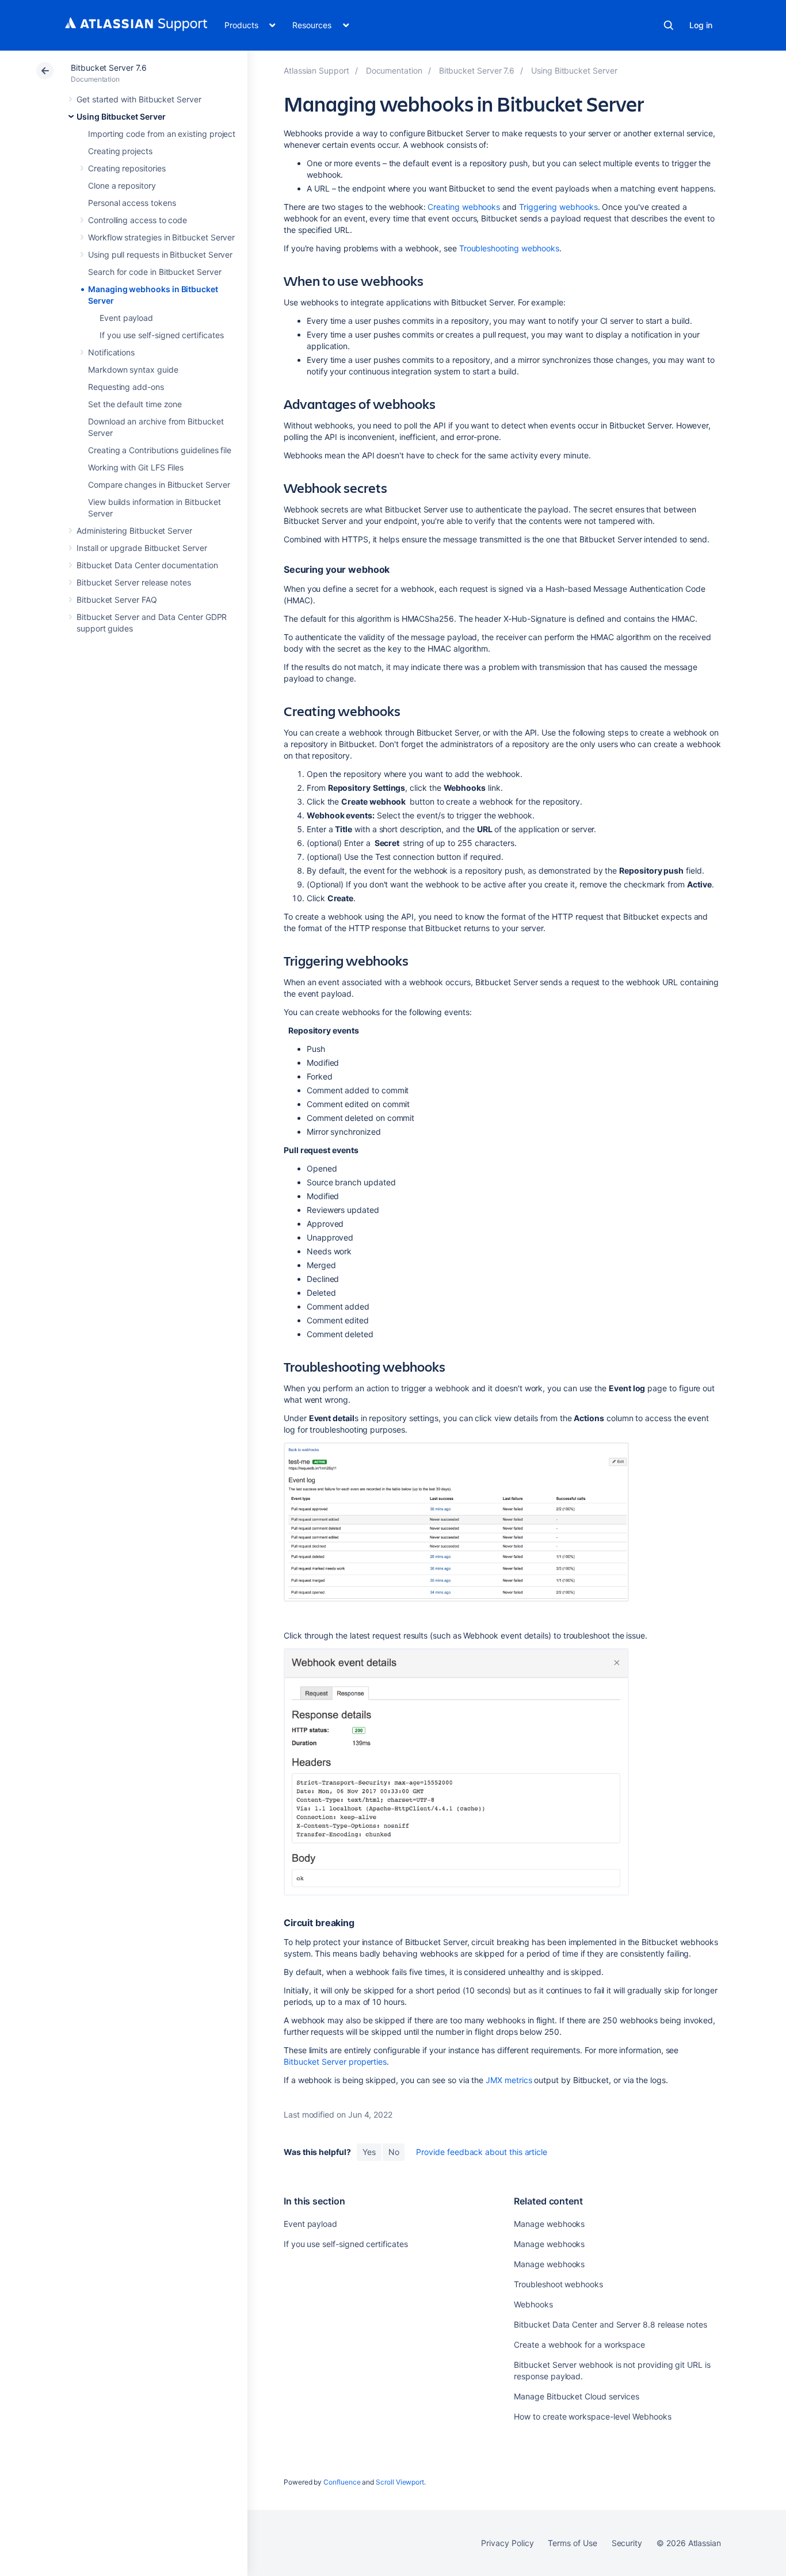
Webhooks (533, 2304)
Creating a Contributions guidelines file (160, 450)
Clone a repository (122, 185)
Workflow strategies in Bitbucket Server (161, 237)
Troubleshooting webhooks (509, 248)
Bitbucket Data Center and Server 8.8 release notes (611, 2324)
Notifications (111, 352)
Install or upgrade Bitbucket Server (142, 548)
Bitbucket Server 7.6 (109, 68)
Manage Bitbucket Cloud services (577, 2396)
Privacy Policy (507, 2543)
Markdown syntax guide (133, 370)
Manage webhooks (549, 2224)
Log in (701, 25)
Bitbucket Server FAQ (117, 600)
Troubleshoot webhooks (558, 2284)
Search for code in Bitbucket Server (155, 272)
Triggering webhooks (558, 207)
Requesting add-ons (126, 387)
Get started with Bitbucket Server (139, 99)
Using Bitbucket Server (121, 116)
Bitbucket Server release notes (134, 582)
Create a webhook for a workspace (579, 2345)
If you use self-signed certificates (162, 335)
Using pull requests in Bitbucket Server (160, 254)
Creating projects (120, 151)
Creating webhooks (464, 207)
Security (627, 2543)
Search (669, 25)
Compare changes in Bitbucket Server (159, 485)
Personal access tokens (132, 203)
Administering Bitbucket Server (134, 531)
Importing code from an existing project (162, 134)
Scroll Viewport (400, 2482)
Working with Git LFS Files (136, 467)
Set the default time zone (135, 404)
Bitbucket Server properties (335, 2062)
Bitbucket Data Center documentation (147, 565)
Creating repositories (127, 168)
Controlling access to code (138, 220)
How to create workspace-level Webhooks (592, 2416)
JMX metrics (509, 2080)
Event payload (126, 318)
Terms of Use (572, 2543)
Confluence (342, 2482)
